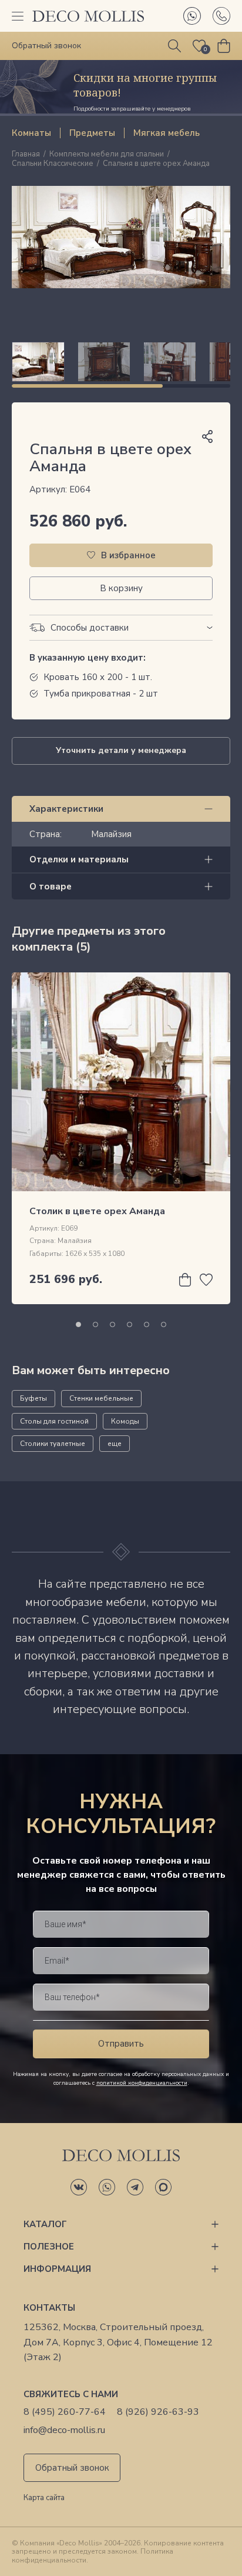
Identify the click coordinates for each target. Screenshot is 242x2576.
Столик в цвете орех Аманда (97, 1211)
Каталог (45, 2224)
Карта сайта (44, 2498)
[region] (121, 362)
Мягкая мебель (167, 133)
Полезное (49, 2247)
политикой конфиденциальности (142, 2083)
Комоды (125, 1421)
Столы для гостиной (54, 1421)
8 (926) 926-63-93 (158, 2412)
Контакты (49, 2308)
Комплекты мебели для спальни (107, 155)
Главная (26, 155)
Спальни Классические (53, 164)
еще (115, 1444)
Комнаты (31, 133)
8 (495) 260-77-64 (65, 2412)
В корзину (121, 588)
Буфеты (33, 1398)
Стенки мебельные (101, 1398)
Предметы (92, 133)
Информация (57, 2269)
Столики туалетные (53, 1444)
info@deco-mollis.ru (64, 2430)
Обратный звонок (72, 2468)
